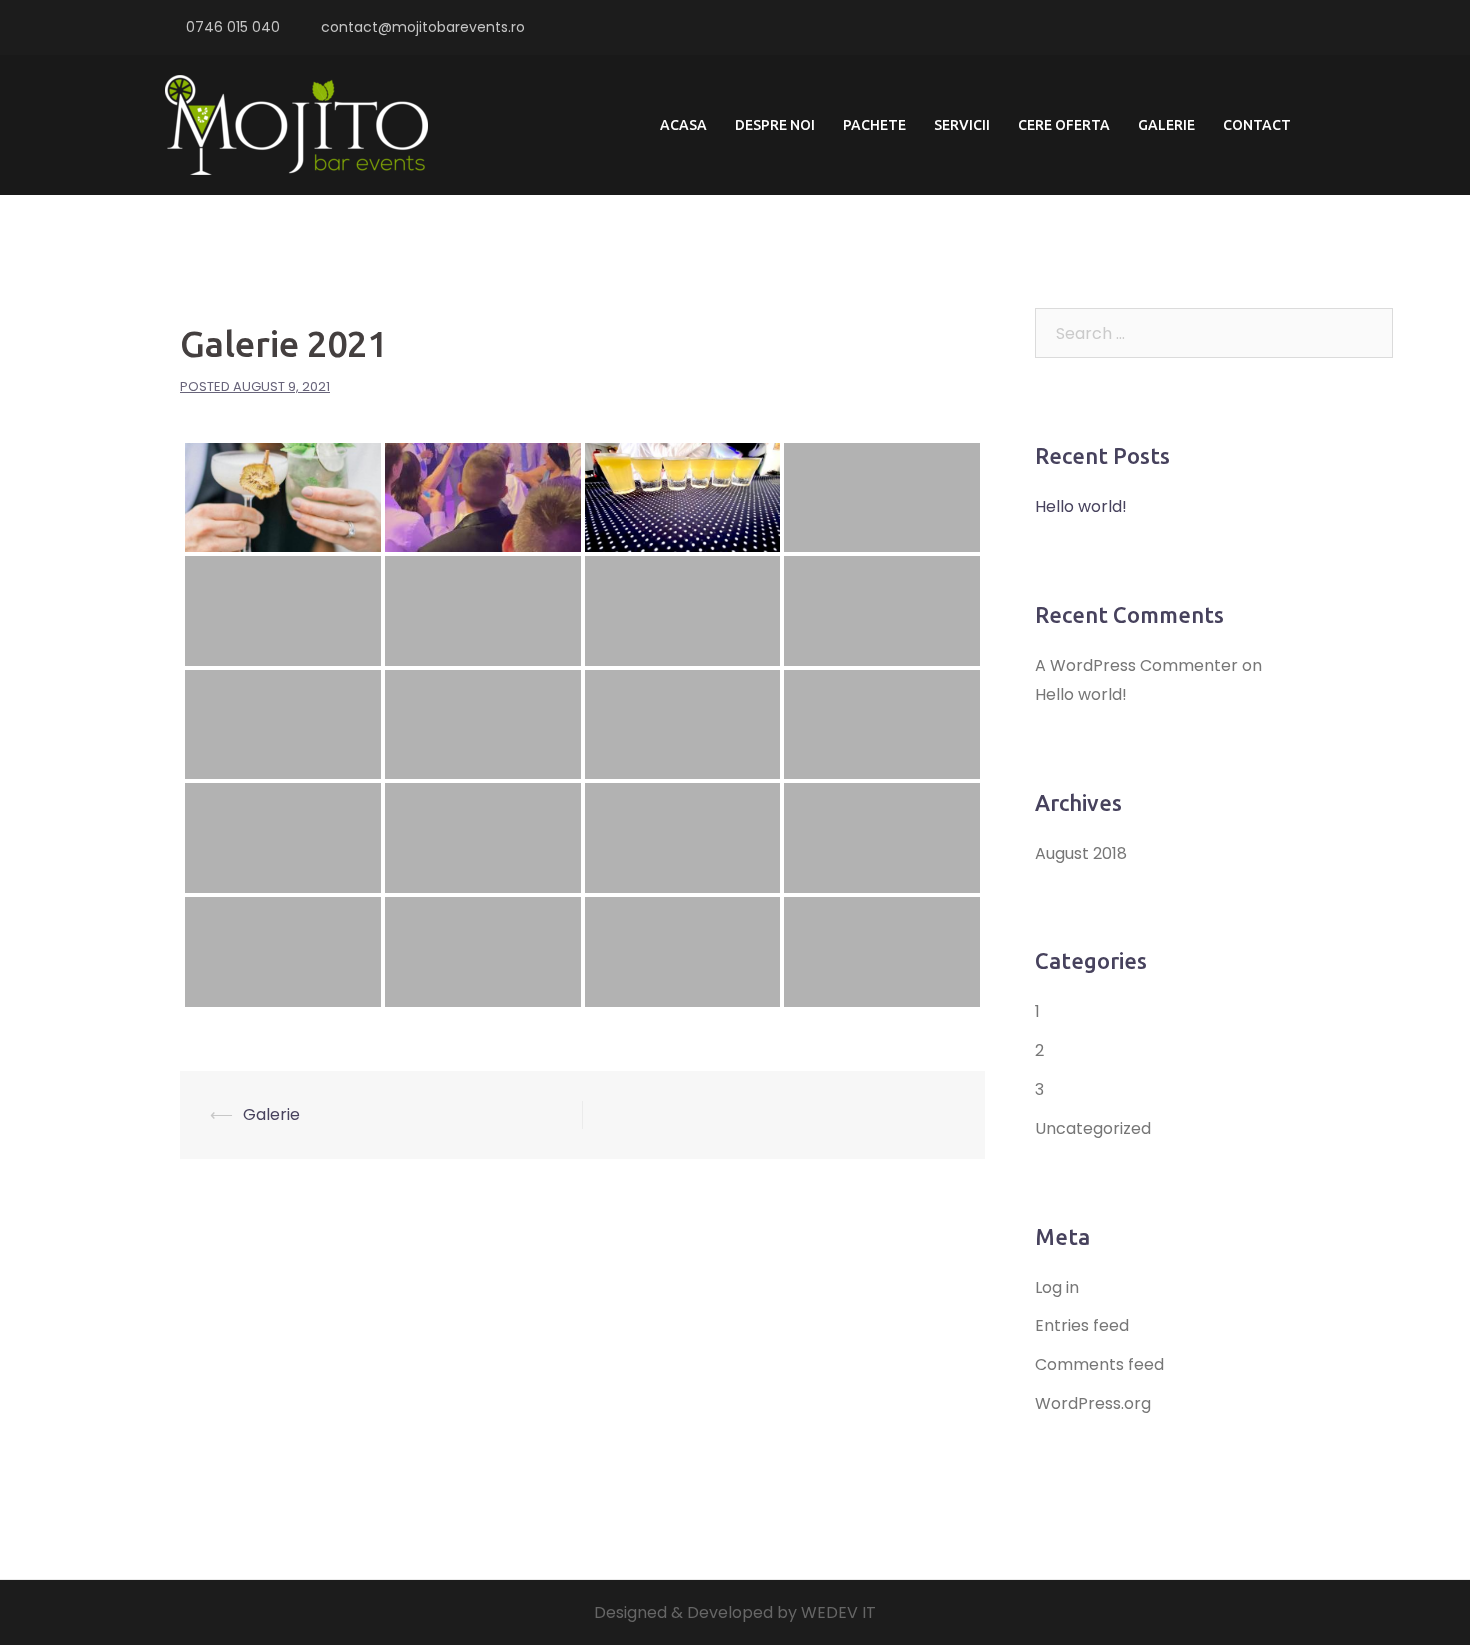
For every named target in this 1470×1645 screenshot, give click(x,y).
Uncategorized (1093, 1128)
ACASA (683, 125)
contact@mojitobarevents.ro (423, 27)
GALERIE (1166, 125)
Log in (1057, 1287)
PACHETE (874, 125)
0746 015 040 (233, 27)
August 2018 (1081, 853)
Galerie (271, 1114)
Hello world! (1081, 506)
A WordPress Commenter (1136, 665)
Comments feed (1099, 1364)
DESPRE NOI (775, 125)
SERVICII (962, 125)
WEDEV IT (838, 1612)
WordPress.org (1093, 1403)
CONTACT (1257, 125)
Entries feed (1082, 1325)
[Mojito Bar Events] (296, 124)
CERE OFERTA (1064, 125)
